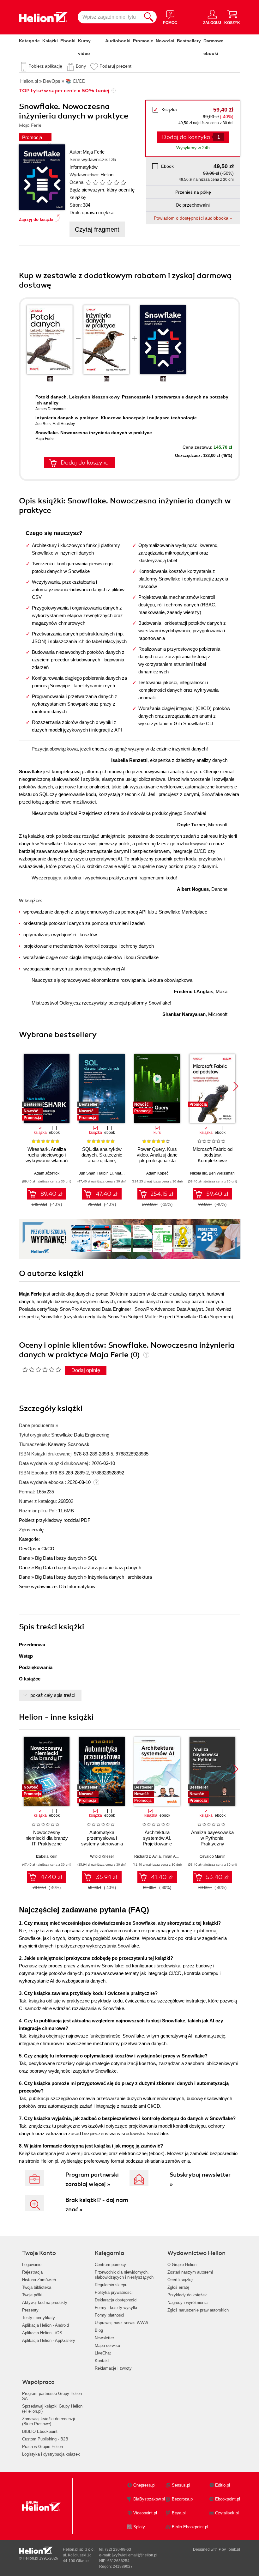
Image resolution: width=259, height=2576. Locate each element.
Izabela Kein (47, 1856)
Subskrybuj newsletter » (200, 2179)
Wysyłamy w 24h (193, 148)
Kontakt (102, 2361)
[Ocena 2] (95, 183)
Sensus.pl (181, 2485)
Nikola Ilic (199, 1173)
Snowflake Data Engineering (80, 1435)
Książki (50, 41)
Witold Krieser (102, 1856)
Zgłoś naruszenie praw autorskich (198, 2310)
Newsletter (104, 2338)
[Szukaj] (149, 17)
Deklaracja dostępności (116, 2300)
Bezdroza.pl (183, 2499)
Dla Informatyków (77, 1586)
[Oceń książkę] (103, 182)
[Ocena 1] (88, 183)
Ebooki (68, 41)
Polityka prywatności (114, 2292)
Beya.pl (179, 2513)
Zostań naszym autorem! (190, 2272)
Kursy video (84, 47)
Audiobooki (118, 41)
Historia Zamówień (39, 2280)
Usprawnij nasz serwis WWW (121, 2323)
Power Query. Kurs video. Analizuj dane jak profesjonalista (157, 1155)
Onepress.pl (144, 2485)
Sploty (139, 2527)
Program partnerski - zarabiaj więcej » (94, 2179)
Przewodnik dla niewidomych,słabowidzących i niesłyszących (124, 2275)
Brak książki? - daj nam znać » (97, 2205)
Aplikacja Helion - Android (45, 2325)
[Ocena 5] (116, 183)
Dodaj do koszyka (85, 463)
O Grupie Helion (182, 2265)
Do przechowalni (193, 205)
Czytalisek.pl (227, 2513)
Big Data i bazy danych (59, 1558)
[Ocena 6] (123, 183)
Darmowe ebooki (213, 47)
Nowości (165, 41)
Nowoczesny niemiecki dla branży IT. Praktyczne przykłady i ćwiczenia (47, 1841)
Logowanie (32, 2265)
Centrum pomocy (110, 2265)
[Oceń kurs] (42, 1370)
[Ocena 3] (102, 183)
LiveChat (103, 2353)
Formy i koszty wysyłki (116, 2308)
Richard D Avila (148, 1856)
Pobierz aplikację (45, 66)
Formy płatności (109, 2315)
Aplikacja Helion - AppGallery (49, 2340)
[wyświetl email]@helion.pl (135, 2555)
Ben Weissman (222, 1173)
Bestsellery (189, 41)
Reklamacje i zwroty (113, 2368)
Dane (24, 1558)
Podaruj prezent (115, 66)
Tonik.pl (233, 2549)
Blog (99, 2330)
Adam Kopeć (157, 1173)
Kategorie (29, 41)
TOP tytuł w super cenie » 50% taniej (64, 91)
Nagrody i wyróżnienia (187, 2303)
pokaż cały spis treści (53, 1695)
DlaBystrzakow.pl (149, 2499)
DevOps (28, 1549)
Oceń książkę (180, 2280)
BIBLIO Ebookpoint (40, 2431)
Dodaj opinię (86, 1370)
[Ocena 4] (109, 183)
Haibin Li (105, 1173)
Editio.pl (223, 2485)
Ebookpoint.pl (228, 2499)
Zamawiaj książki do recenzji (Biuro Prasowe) (48, 2421)
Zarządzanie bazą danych (114, 1567)
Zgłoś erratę (31, 1530)
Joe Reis (43, 424)
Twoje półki (32, 2295)
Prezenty (30, 2310)
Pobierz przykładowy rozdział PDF (55, 1520)
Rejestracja (32, 2272)
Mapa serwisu (107, 2345)
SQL (93, 1558)
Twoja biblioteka (37, 2287)
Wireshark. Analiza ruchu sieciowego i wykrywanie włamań (47, 1155)
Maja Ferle (94, 152)
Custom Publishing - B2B (45, 2439)
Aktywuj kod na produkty (45, 2303)
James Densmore (51, 409)
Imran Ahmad (174, 1856)
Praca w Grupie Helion (42, 2447)
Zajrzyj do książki (36, 219)
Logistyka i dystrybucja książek (51, 2454)
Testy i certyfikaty (39, 2318)
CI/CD (48, 1549)
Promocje (143, 41)
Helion (107, 175)
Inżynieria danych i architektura (120, 1577)
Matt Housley (64, 424)
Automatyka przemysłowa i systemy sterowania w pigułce (102, 1841)
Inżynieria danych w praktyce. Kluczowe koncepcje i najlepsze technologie (116, 418)
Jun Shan (87, 1173)
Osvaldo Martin (213, 1856)
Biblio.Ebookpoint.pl (190, 2527)
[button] (236, 1086)
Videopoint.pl (145, 2513)
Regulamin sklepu (111, 2285)
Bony (81, 66)
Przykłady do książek (187, 2295)
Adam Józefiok (47, 1173)
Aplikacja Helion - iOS (42, 2333)
